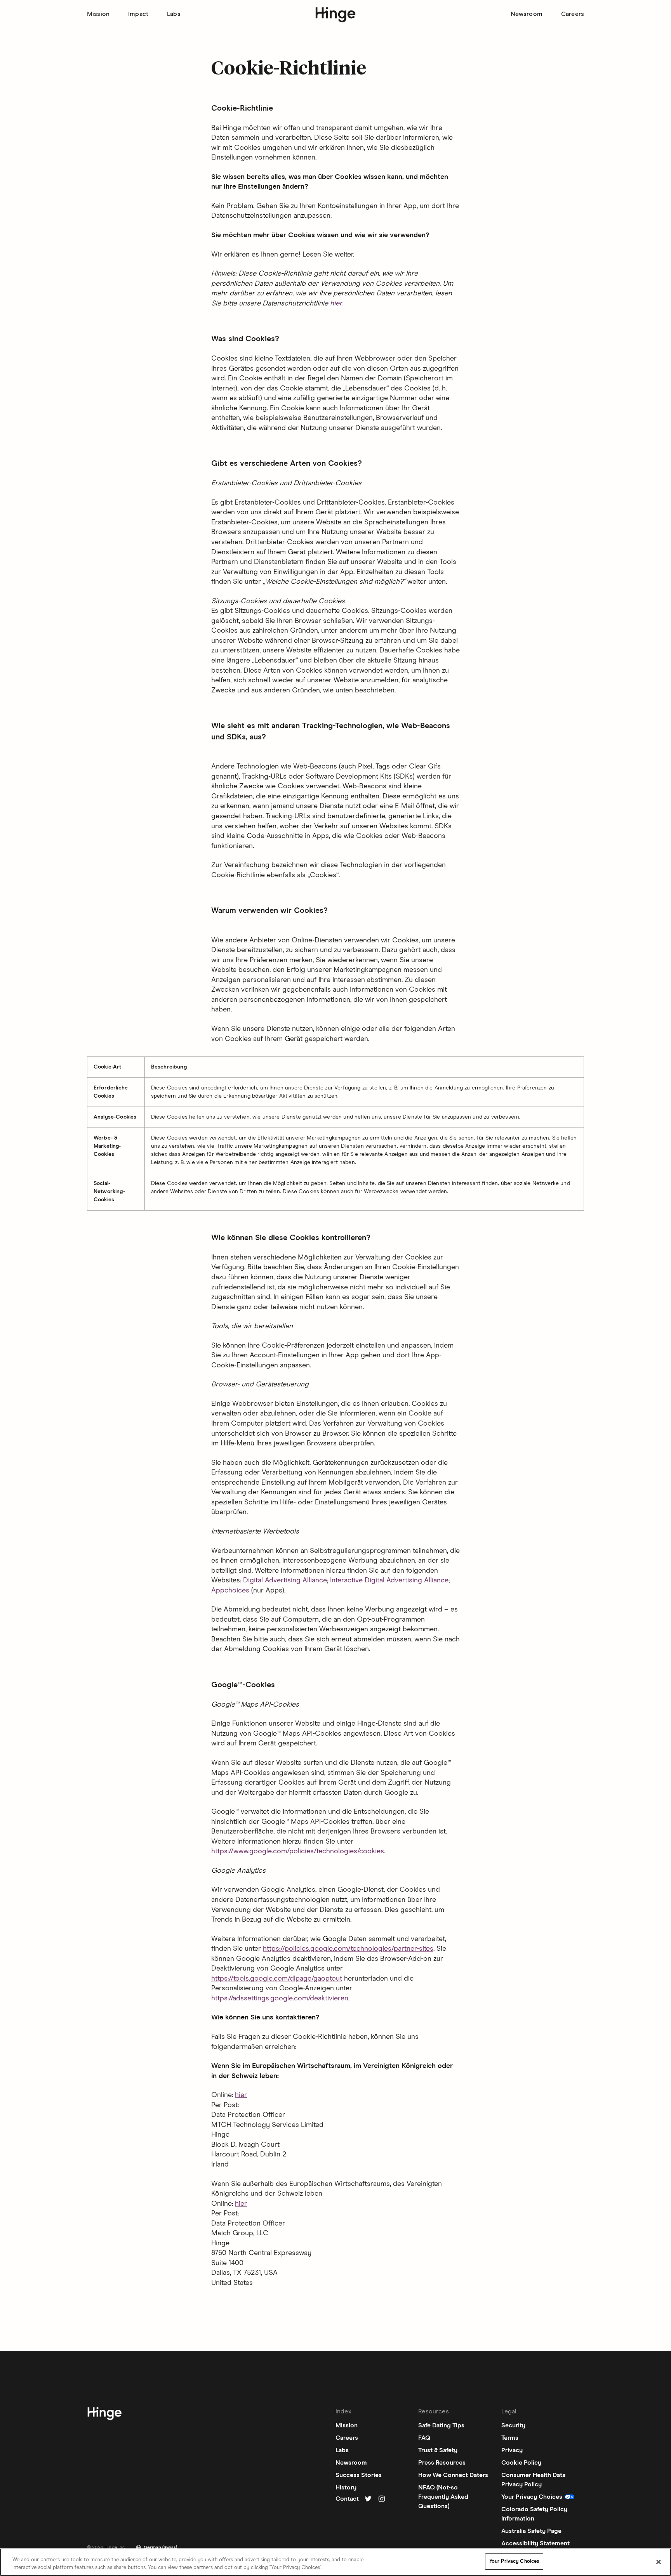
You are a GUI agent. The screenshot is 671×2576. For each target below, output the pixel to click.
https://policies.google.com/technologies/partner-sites (348, 1949)
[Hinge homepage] (336, 15)
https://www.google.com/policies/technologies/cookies (298, 1851)
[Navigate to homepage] (104, 2415)
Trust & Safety (438, 2450)
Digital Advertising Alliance (285, 1580)
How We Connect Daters (453, 2475)
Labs (174, 14)
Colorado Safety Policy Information (534, 2514)
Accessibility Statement (535, 2543)
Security (513, 2425)
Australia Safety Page (531, 2531)
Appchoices (230, 1591)
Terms (510, 2438)
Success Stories (359, 2475)
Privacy (512, 2450)
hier (336, 304)
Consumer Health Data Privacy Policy (533, 2480)
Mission (98, 14)
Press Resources (442, 2463)
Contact (347, 2499)
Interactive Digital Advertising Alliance (389, 1580)
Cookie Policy (521, 2463)
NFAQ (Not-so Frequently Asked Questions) (443, 2497)
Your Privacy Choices (514, 2561)
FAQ (424, 2438)
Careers (573, 14)
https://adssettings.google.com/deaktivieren (280, 1998)
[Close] (659, 2562)
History (346, 2488)
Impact (138, 14)
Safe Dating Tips (441, 2425)
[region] (335, 2562)
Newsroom (527, 14)
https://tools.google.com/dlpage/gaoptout (277, 1979)
